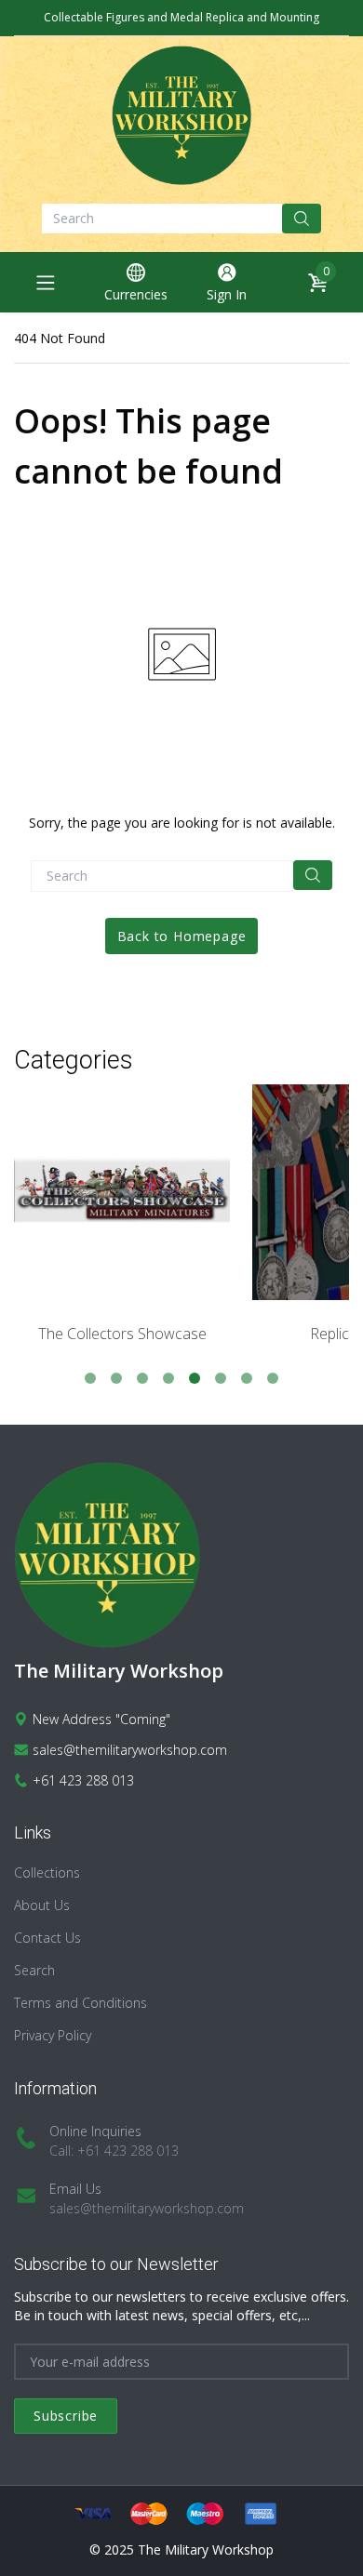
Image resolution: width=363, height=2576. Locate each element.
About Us (42, 1905)
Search (34, 1970)
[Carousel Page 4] (168, 1378)
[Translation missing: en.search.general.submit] (313, 875)
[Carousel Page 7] (247, 1378)
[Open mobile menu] (46, 283)
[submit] (302, 219)
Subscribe (66, 2416)
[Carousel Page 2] (116, 1378)
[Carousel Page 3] (142, 1378)
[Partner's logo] (122, 1192)
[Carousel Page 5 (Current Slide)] (195, 1378)
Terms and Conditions (81, 2003)
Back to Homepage (182, 936)
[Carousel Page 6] (221, 1378)
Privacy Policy (53, 2035)
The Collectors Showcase (122, 1334)
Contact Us (47, 1938)
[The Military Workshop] (181, 115)
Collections (47, 1872)
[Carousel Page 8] (273, 1378)
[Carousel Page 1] (90, 1378)
